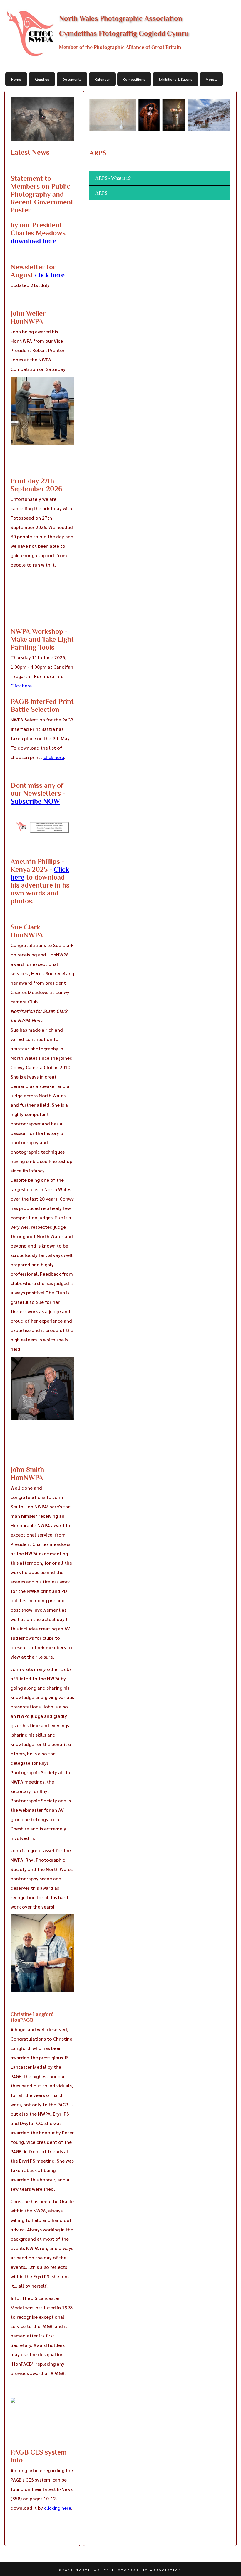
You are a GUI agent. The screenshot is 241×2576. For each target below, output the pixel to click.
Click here (21, 686)
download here (34, 241)
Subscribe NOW (35, 801)
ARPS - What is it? (113, 178)
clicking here (58, 2508)
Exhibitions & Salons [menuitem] (175, 79)
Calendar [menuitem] (102, 79)
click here (50, 275)
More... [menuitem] (211, 79)
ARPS (101, 193)
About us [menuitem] (42, 79)
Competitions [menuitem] (134, 79)
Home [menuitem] (16, 79)
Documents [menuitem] (72, 79)
